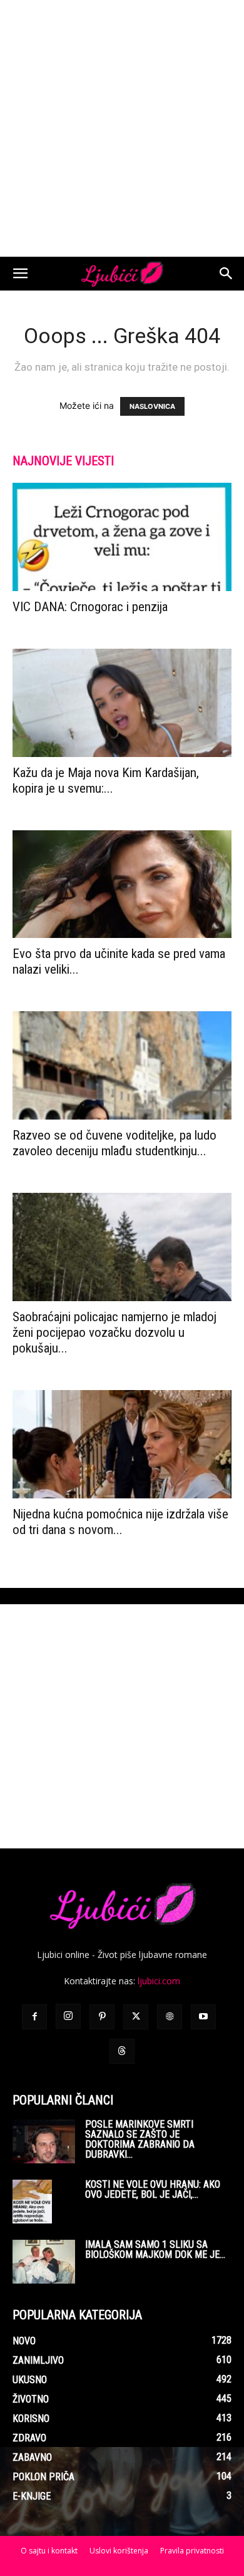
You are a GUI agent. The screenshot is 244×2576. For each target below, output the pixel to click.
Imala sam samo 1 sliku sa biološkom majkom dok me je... (155, 2249)
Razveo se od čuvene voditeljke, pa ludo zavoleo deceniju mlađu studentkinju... (114, 1143)
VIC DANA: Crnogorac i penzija (90, 607)
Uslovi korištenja (119, 2551)
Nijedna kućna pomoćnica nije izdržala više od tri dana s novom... (120, 1522)
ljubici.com (159, 1981)
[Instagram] (68, 2016)
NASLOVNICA (152, 406)
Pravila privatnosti (192, 2551)
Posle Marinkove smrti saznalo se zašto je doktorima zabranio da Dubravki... (140, 2139)
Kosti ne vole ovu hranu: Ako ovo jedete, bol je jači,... (153, 2189)
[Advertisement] (122, 128)
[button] (20, 274)
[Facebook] (34, 2017)
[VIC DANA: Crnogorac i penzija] (122, 537)
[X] (136, 2017)
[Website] (170, 2017)
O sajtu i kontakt (49, 2551)
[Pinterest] (102, 2017)
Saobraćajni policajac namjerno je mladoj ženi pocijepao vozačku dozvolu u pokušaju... (114, 1332)
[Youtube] (203, 2017)
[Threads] (122, 2051)
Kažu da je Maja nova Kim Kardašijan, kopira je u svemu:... (106, 781)
